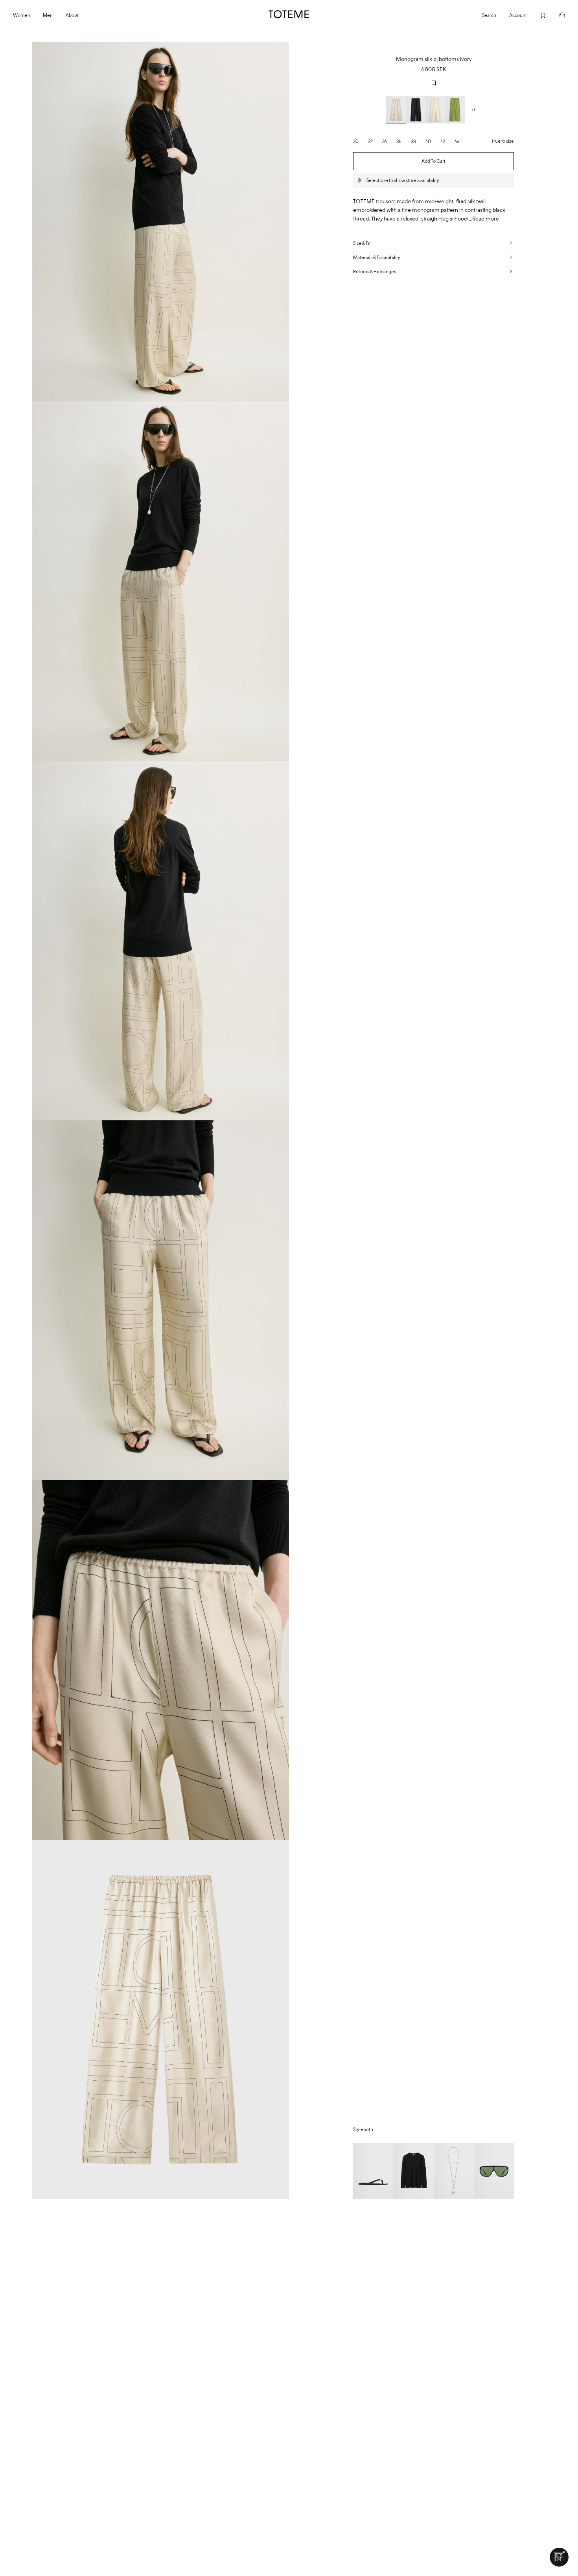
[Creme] (396, 110)
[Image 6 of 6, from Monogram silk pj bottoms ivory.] (161, 2020)
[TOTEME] (289, 14)
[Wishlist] (537, 14)
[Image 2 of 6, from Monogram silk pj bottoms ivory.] (161, 581)
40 (428, 141)
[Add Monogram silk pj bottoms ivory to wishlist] (434, 83)
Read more (486, 219)
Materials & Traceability (377, 257)
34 (385, 141)
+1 (473, 109)
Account (518, 15)
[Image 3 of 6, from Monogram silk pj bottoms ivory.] (161, 941)
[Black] (416, 110)
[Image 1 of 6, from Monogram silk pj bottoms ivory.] (161, 222)
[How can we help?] (559, 2557)
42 (443, 141)
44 (457, 141)
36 (399, 141)
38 (413, 141)
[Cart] (556, 14)
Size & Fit (362, 243)
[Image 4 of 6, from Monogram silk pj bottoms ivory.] (161, 1300)
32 (370, 141)
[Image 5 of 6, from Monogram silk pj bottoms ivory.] (161, 1660)
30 (356, 141)
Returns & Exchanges (375, 271)
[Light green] (455, 110)
